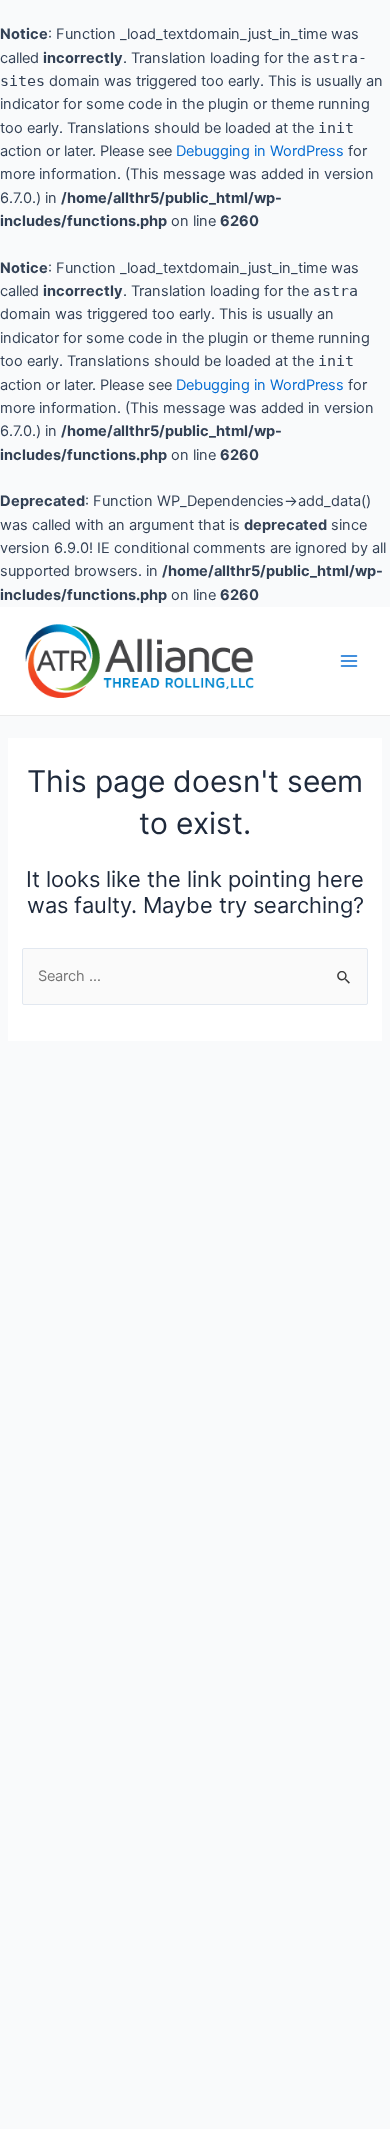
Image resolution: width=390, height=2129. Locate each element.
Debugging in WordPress (260, 151)
